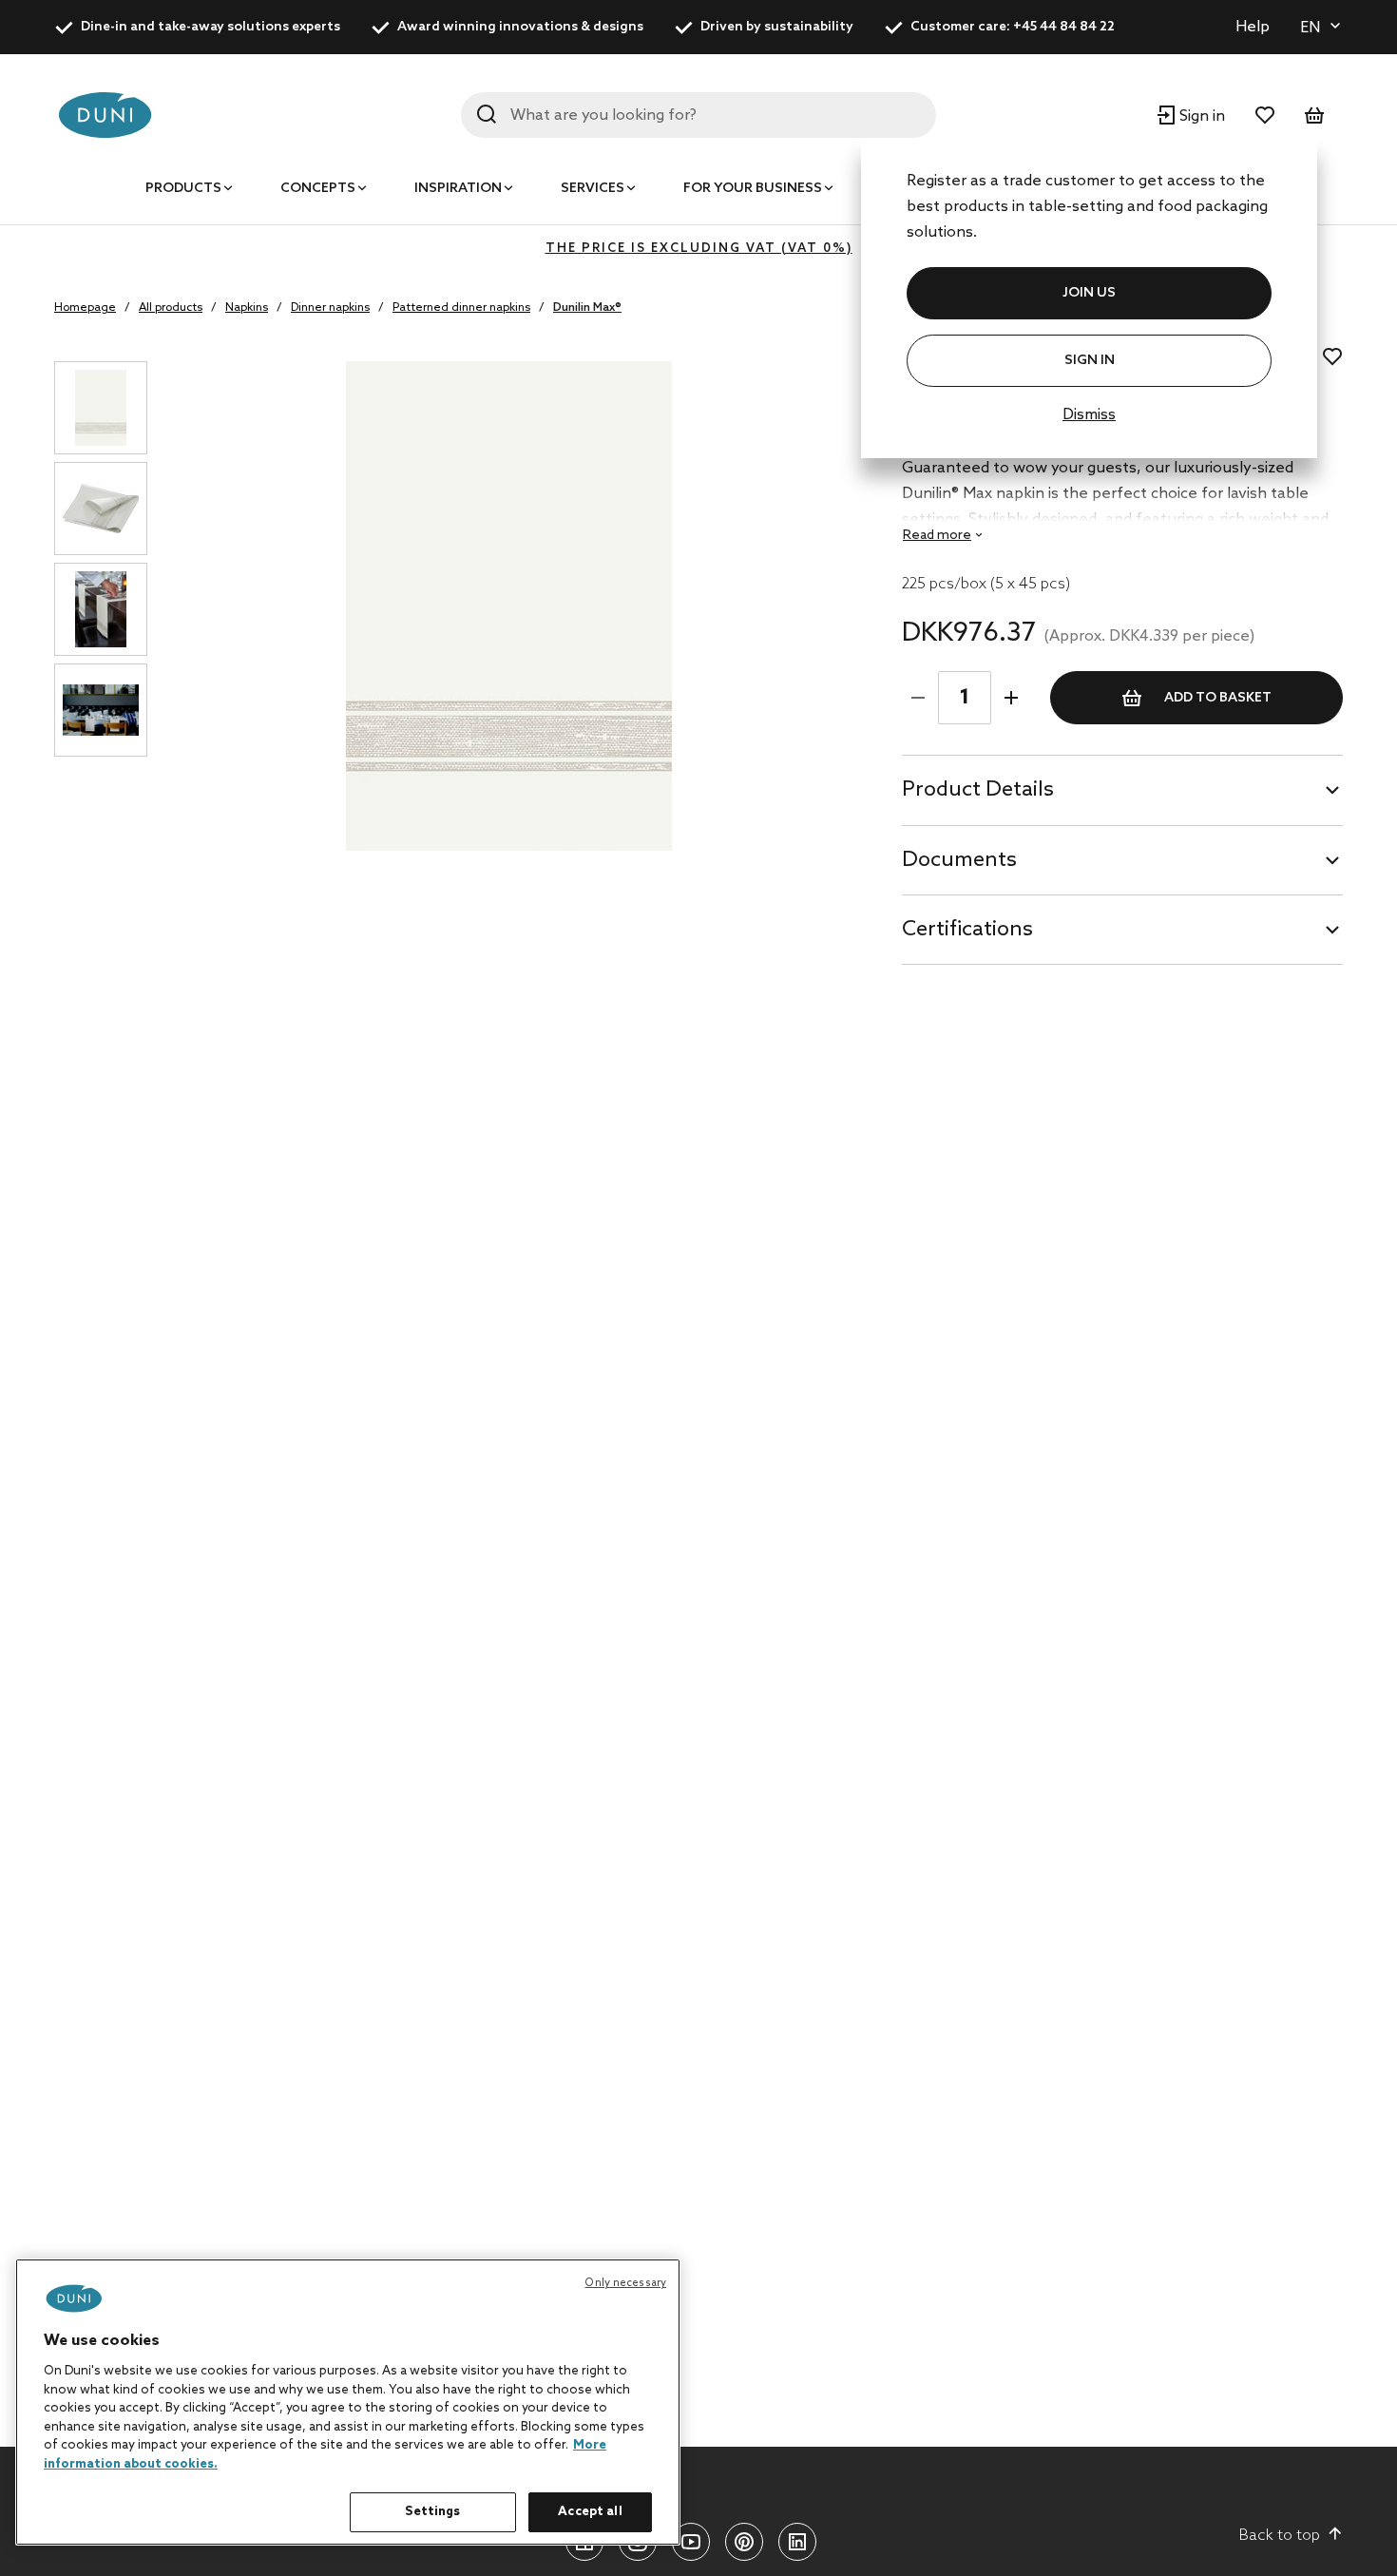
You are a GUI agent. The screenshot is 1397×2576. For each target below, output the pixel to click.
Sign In (1090, 361)
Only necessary (625, 2283)
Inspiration (458, 189)
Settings (432, 2512)
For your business (753, 189)
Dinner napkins (330, 308)
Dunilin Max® (587, 308)
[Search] (487, 114)
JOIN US (1089, 293)
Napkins (247, 308)
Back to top (1280, 2536)
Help (1253, 27)
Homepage (85, 308)
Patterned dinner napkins (461, 308)
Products (183, 189)
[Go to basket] (1314, 115)
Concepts (318, 189)
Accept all (590, 2512)
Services (593, 189)
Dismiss (1089, 415)
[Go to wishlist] (1265, 115)
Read (937, 536)
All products (171, 308)
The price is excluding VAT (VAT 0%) (699, 249)
